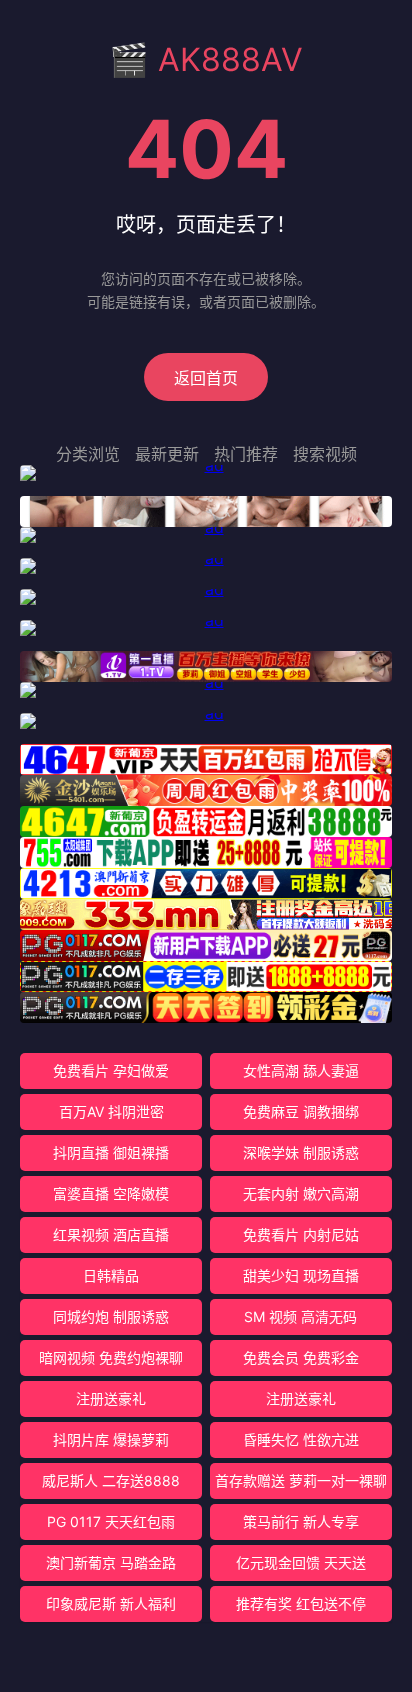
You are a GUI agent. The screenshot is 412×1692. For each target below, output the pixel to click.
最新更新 (167, 454)
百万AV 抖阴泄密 (111, 1111)
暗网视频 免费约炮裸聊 (111, 1357)
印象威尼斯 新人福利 (111, 1603)
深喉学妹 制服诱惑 (301, 1152)
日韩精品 (111, 1275)
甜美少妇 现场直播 (301, 1275)
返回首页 (206, 378)
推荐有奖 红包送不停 (301, 1603)
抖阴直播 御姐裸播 (111, 1152)
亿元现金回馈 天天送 (301, 1562)
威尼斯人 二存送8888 (111, 1480)
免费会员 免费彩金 (301, 1357)
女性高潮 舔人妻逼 (301, 1070)
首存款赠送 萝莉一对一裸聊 (301, 1480)
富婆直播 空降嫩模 (111, 1193)
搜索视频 (325, 454)
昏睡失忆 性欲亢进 (301, 1439)
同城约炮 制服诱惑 (111, 1316)
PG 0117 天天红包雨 (111, 1521)
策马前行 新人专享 (301, 1521)
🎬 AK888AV (206, 59)
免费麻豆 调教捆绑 (301, 1111)
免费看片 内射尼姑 (301, 1234)
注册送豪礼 (111, 1398)
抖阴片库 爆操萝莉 (111, 1439)
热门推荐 (246, 454)
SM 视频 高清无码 (300, 1316)
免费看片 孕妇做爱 (111, 1070)
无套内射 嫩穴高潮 (301, 1193)
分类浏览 (88, 454)
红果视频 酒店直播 (111, 1234)
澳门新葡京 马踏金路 (111, 1562)
